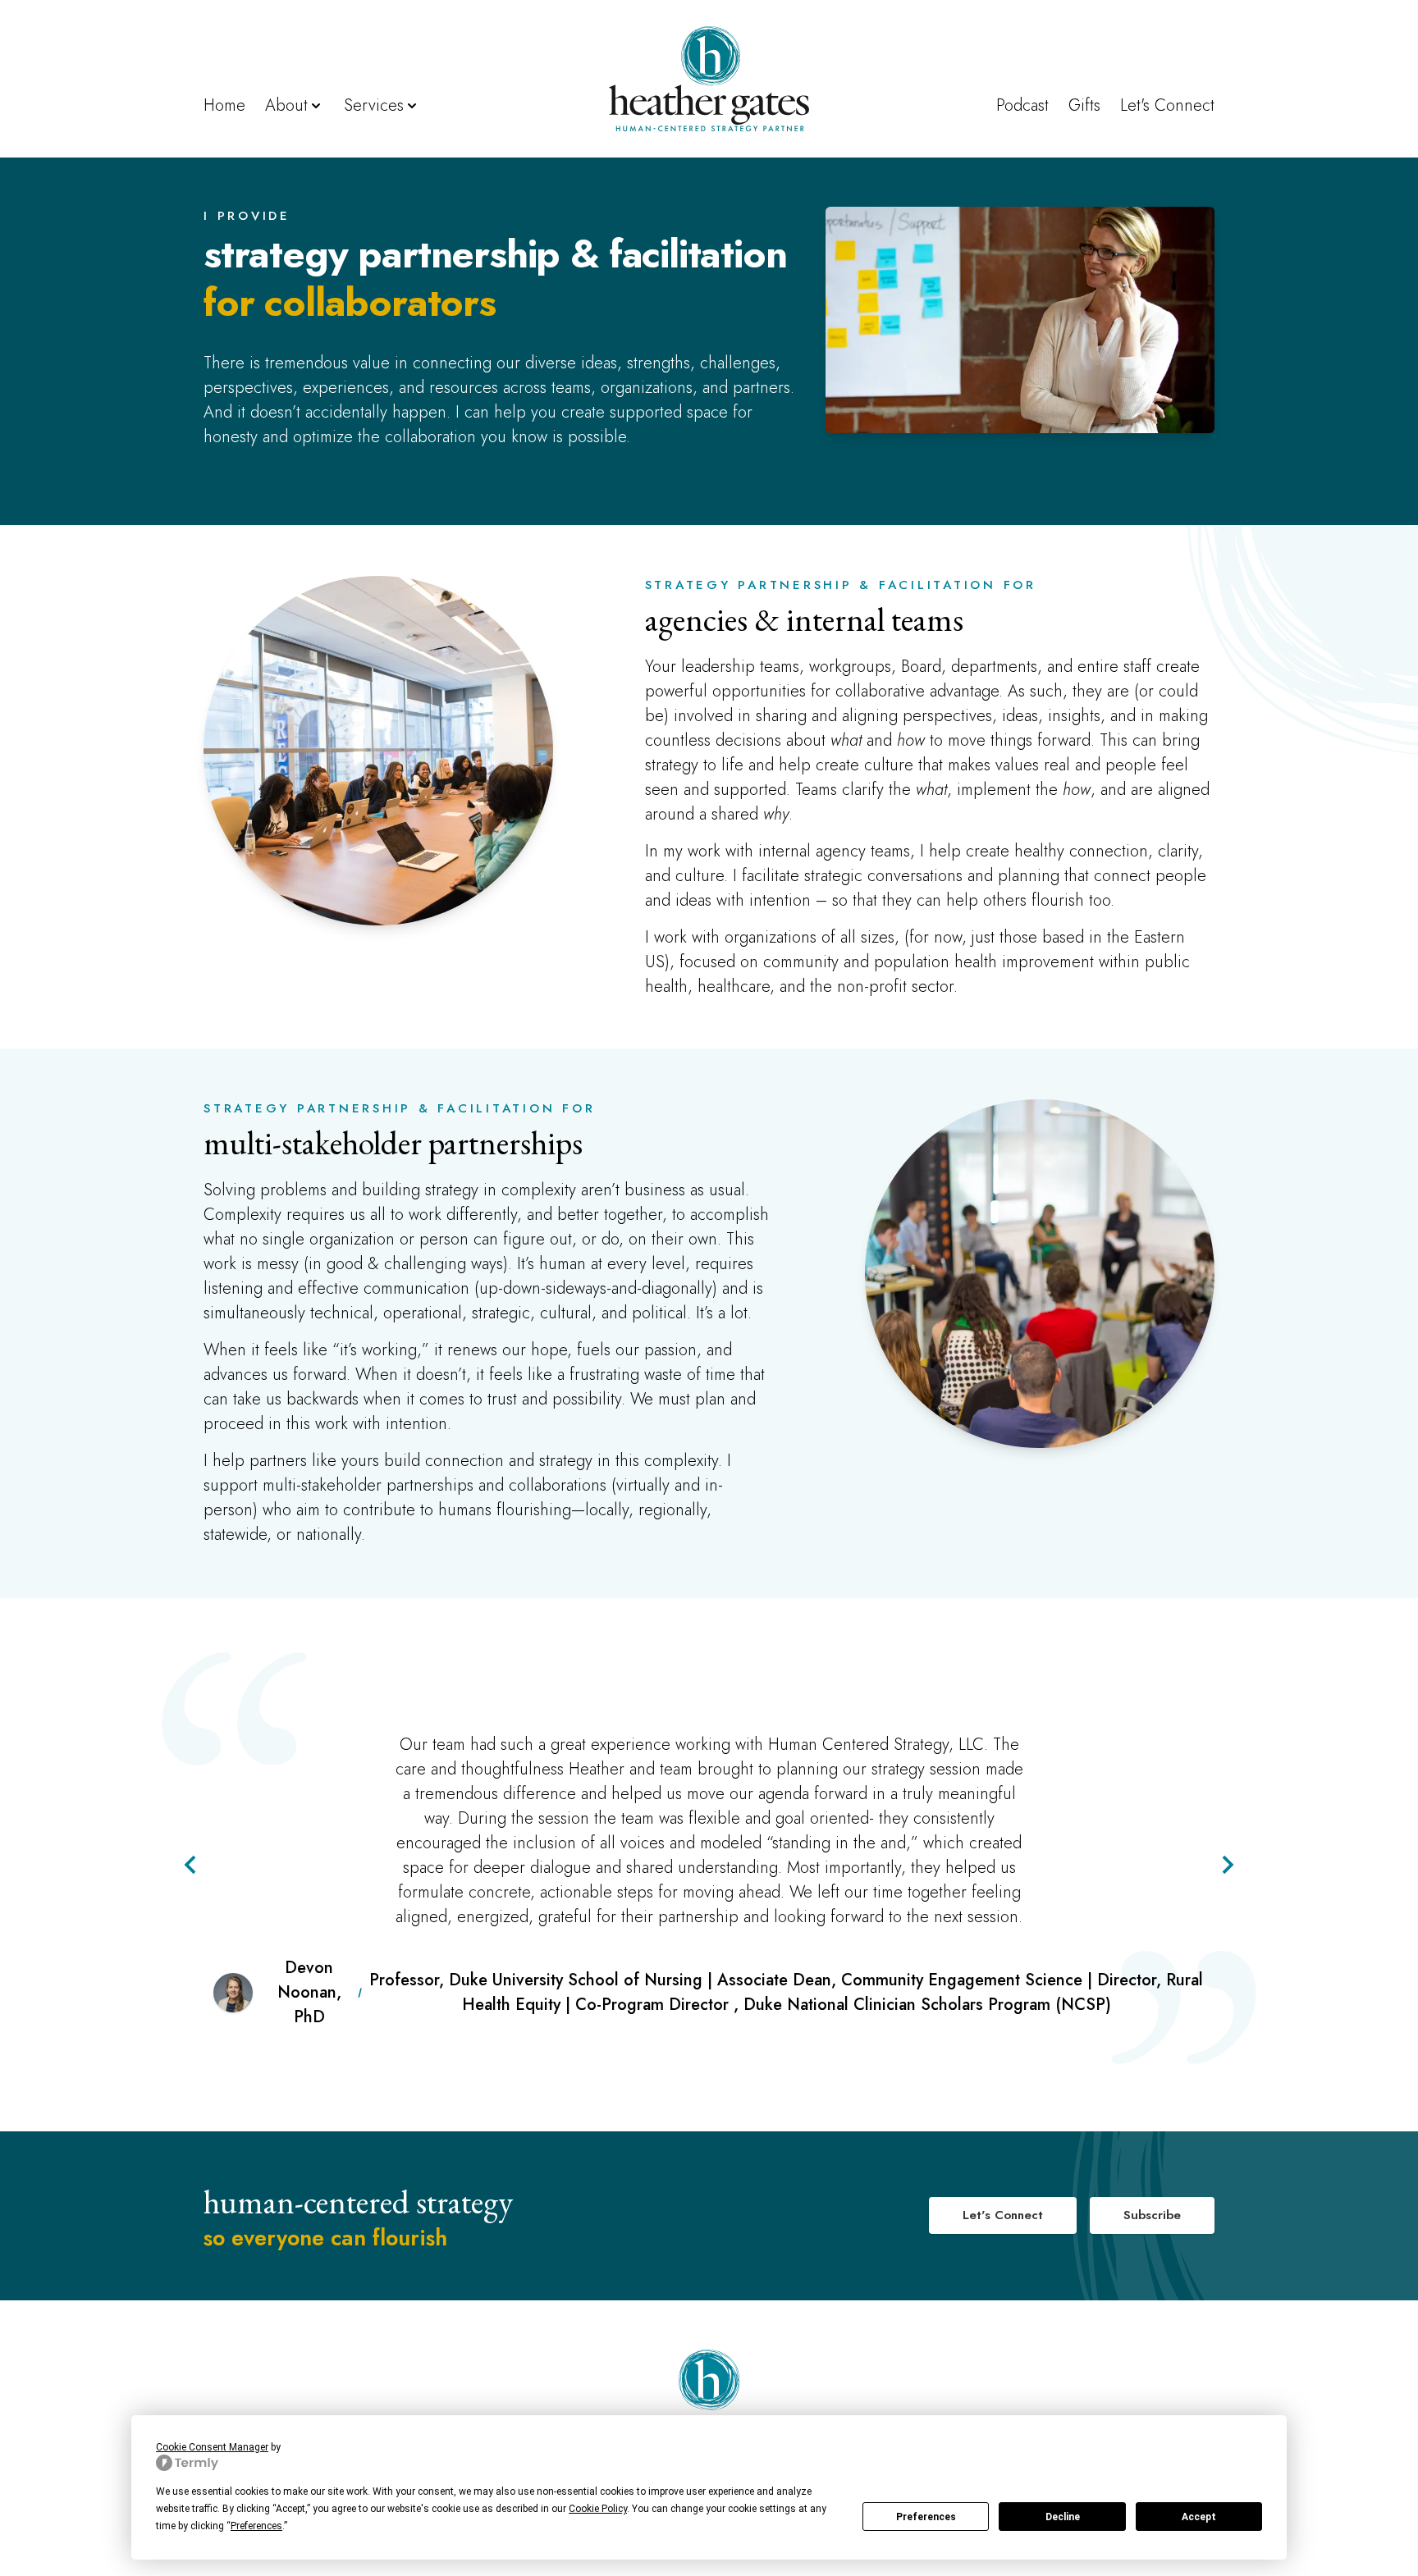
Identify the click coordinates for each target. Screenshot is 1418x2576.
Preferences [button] (256, 2526)
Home (224, 105)
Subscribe (1152, 2215)
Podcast (1022, 105)
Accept (1199, 2517)
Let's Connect (1167, 105)
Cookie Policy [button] (598, 2509)
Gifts (1084, 105)
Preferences (926, 2517)
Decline (1063, 2517)
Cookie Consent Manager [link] (212, 2447)
